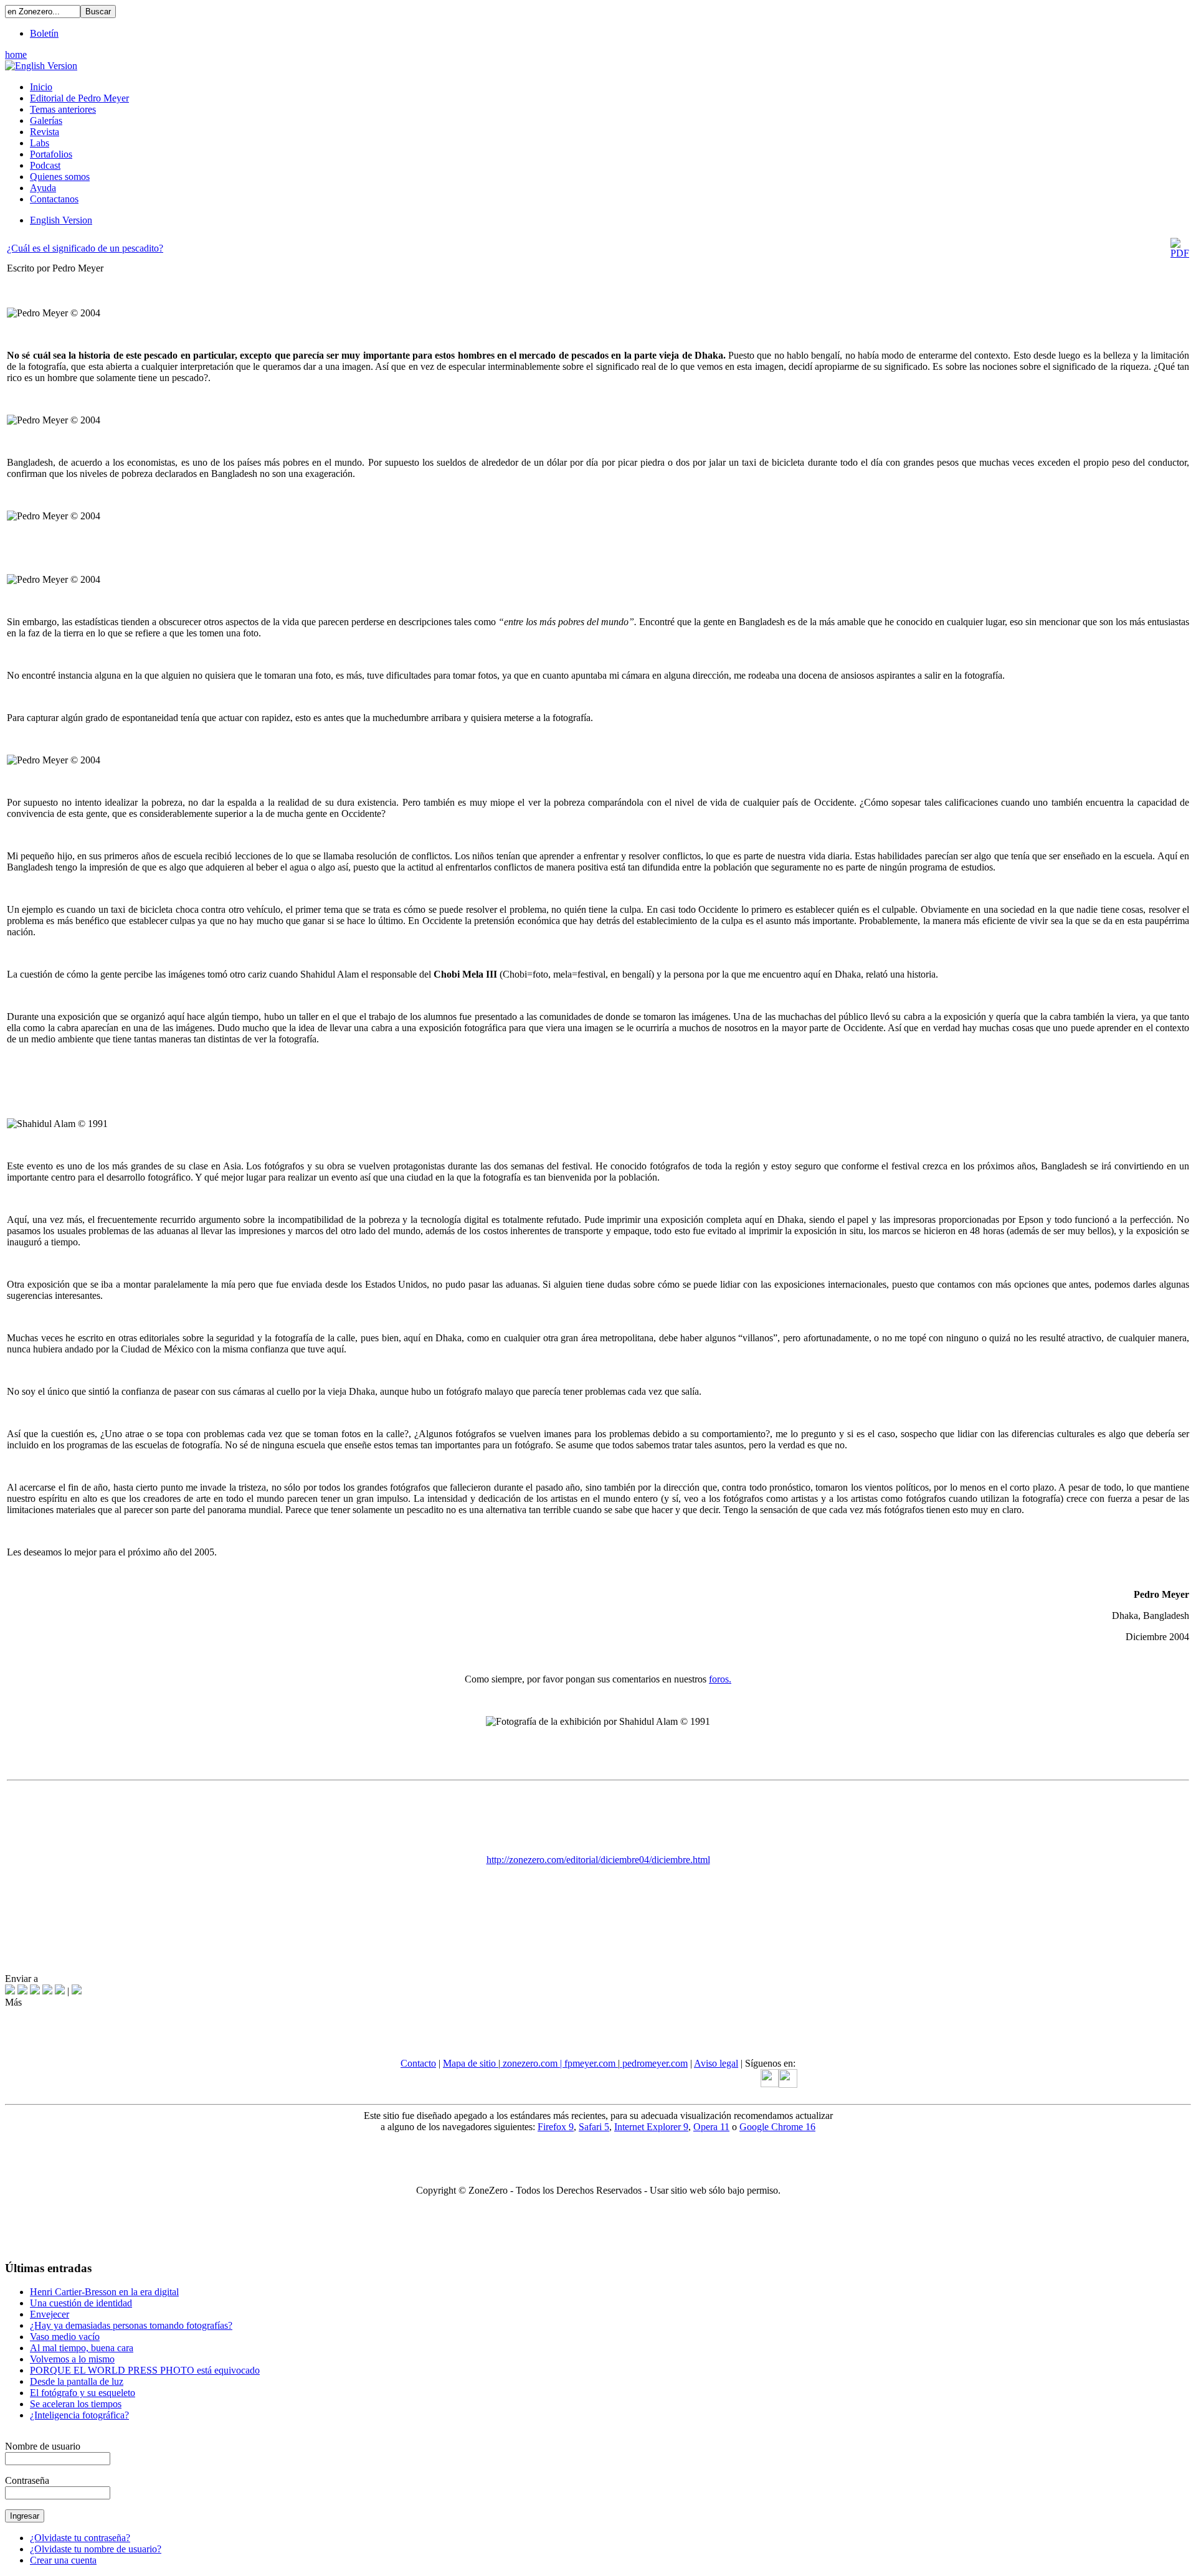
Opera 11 (711, 2127)
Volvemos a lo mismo (72, 2359)
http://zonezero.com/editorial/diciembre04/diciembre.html (598, 1860)
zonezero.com (530, 2063)
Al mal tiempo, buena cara (82, 2348)
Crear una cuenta (63, 2560)
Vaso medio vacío (65, 2337)
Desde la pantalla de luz (77, 2381)
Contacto (418, 2063)
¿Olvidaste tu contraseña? (80, 2538)
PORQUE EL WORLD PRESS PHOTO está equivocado (145, 2370)
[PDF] (1180, 253)
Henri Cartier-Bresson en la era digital (104, 2292)
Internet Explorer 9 (651, 2127)
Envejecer (50, 2314)
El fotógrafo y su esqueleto (83, 2393)
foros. (720, 1679)
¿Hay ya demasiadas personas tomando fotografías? (131, 2325)
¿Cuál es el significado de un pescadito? (85, 248)
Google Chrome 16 (777, 2127)
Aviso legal (716, 2063)
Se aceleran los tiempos (76, 2404)
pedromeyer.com (654, 2063)
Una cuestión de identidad (81, 2303)
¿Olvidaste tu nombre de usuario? (96, 2549)
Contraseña (27, 2480)
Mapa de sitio (471, 2063)
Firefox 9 (556, 2127)
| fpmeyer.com (589, 2063)
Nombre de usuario (43, 2446)
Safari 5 (594, 2127)
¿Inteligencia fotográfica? (79, 2415)
